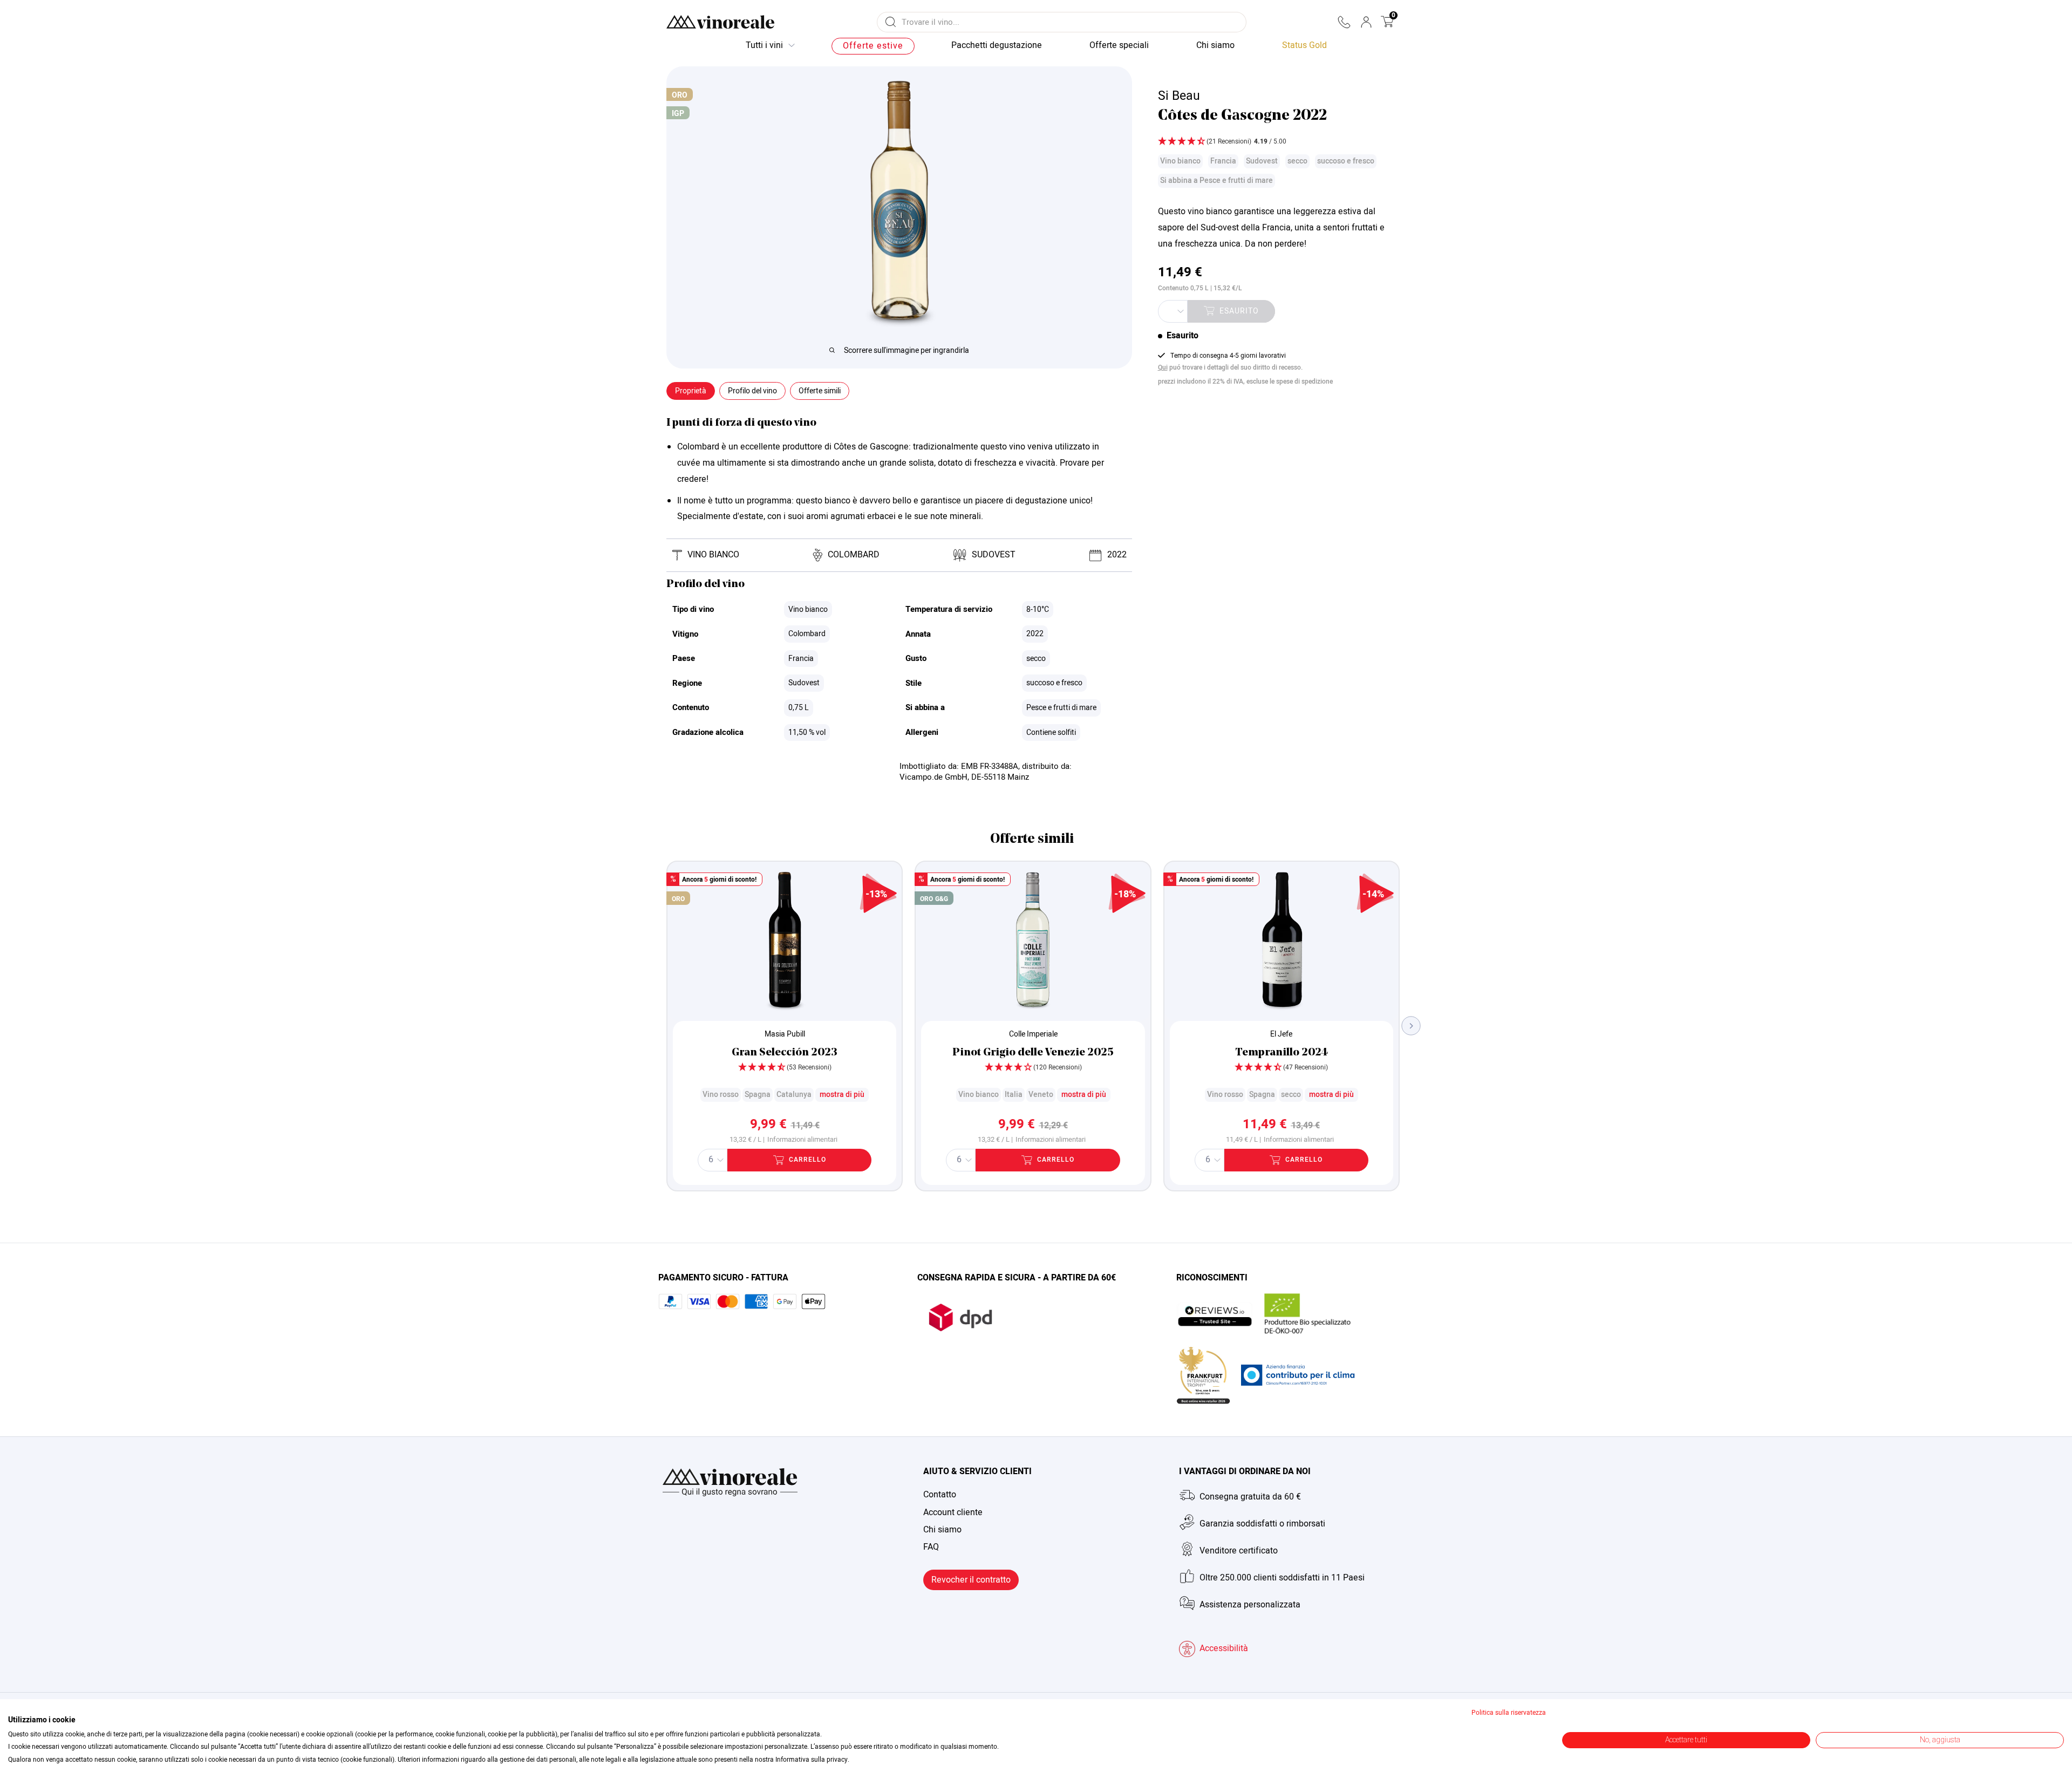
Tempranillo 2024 (1282, 1053)
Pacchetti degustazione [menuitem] (997, 45)
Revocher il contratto (971, 1580)
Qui (1163, 367)
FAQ (931, 1547)
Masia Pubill (785, 1034)
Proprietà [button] (691, 391)
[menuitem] (1304, 46)
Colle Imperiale (1033, 1034)
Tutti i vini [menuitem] (764, 45)
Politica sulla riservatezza (1509, 1713)
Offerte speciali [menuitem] (1119, 45)
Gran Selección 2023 (785, 1053)
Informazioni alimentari (802, 1140)
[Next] (1411, 1026)
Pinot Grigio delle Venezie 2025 (1033, 1053)
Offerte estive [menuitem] (873, 46)
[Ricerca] (891, 22)
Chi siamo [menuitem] (1215, 45)
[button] (1344, 22)
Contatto (940, 1495)
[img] (1277, 142)
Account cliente (953, 1512)
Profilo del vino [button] (752, 391)
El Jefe (1281, 1034)
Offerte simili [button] (820, 391)
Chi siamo (942, 1530)
